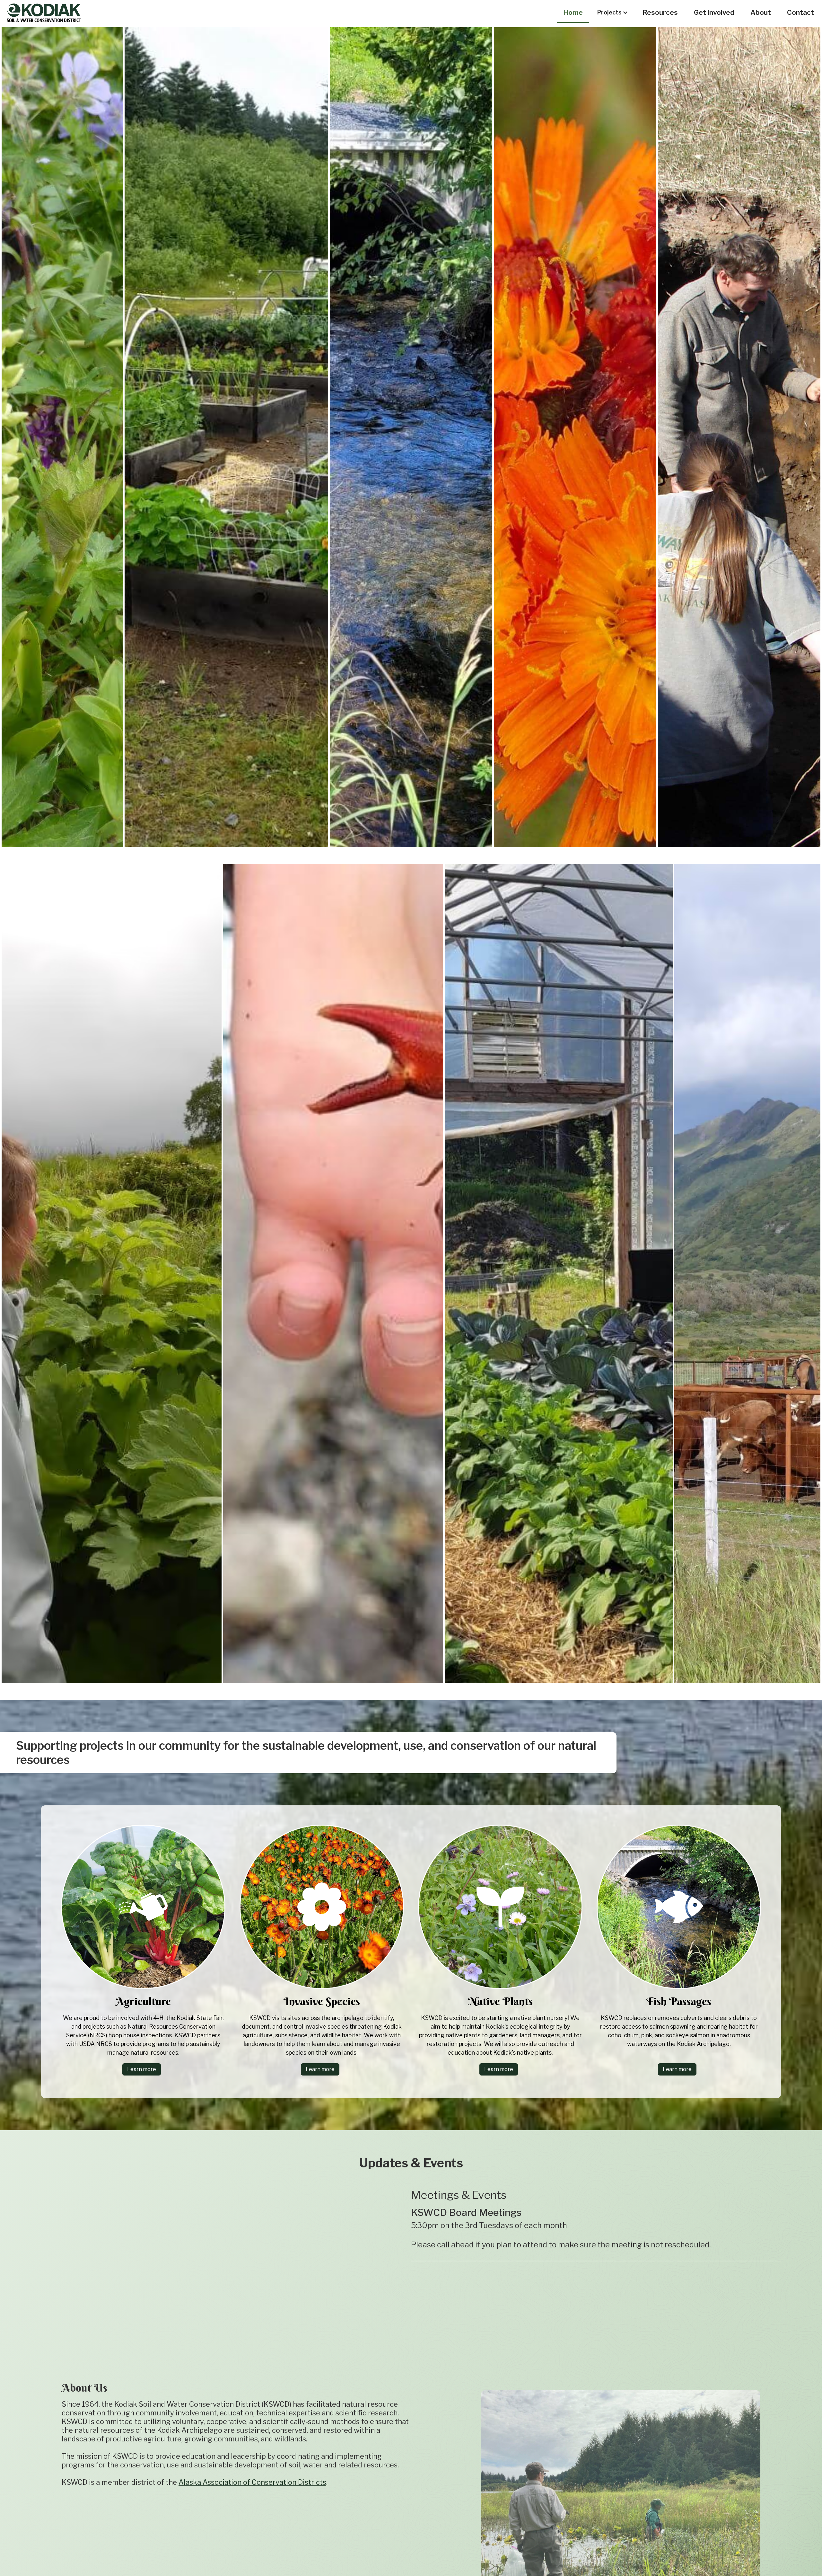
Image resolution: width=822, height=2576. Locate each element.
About (761, 12)
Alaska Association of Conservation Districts (252, 2482)
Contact (800, 12)
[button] (613, 13)
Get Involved (714, 12)
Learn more (142, 2069)
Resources (660, 12)
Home (573, 12)
